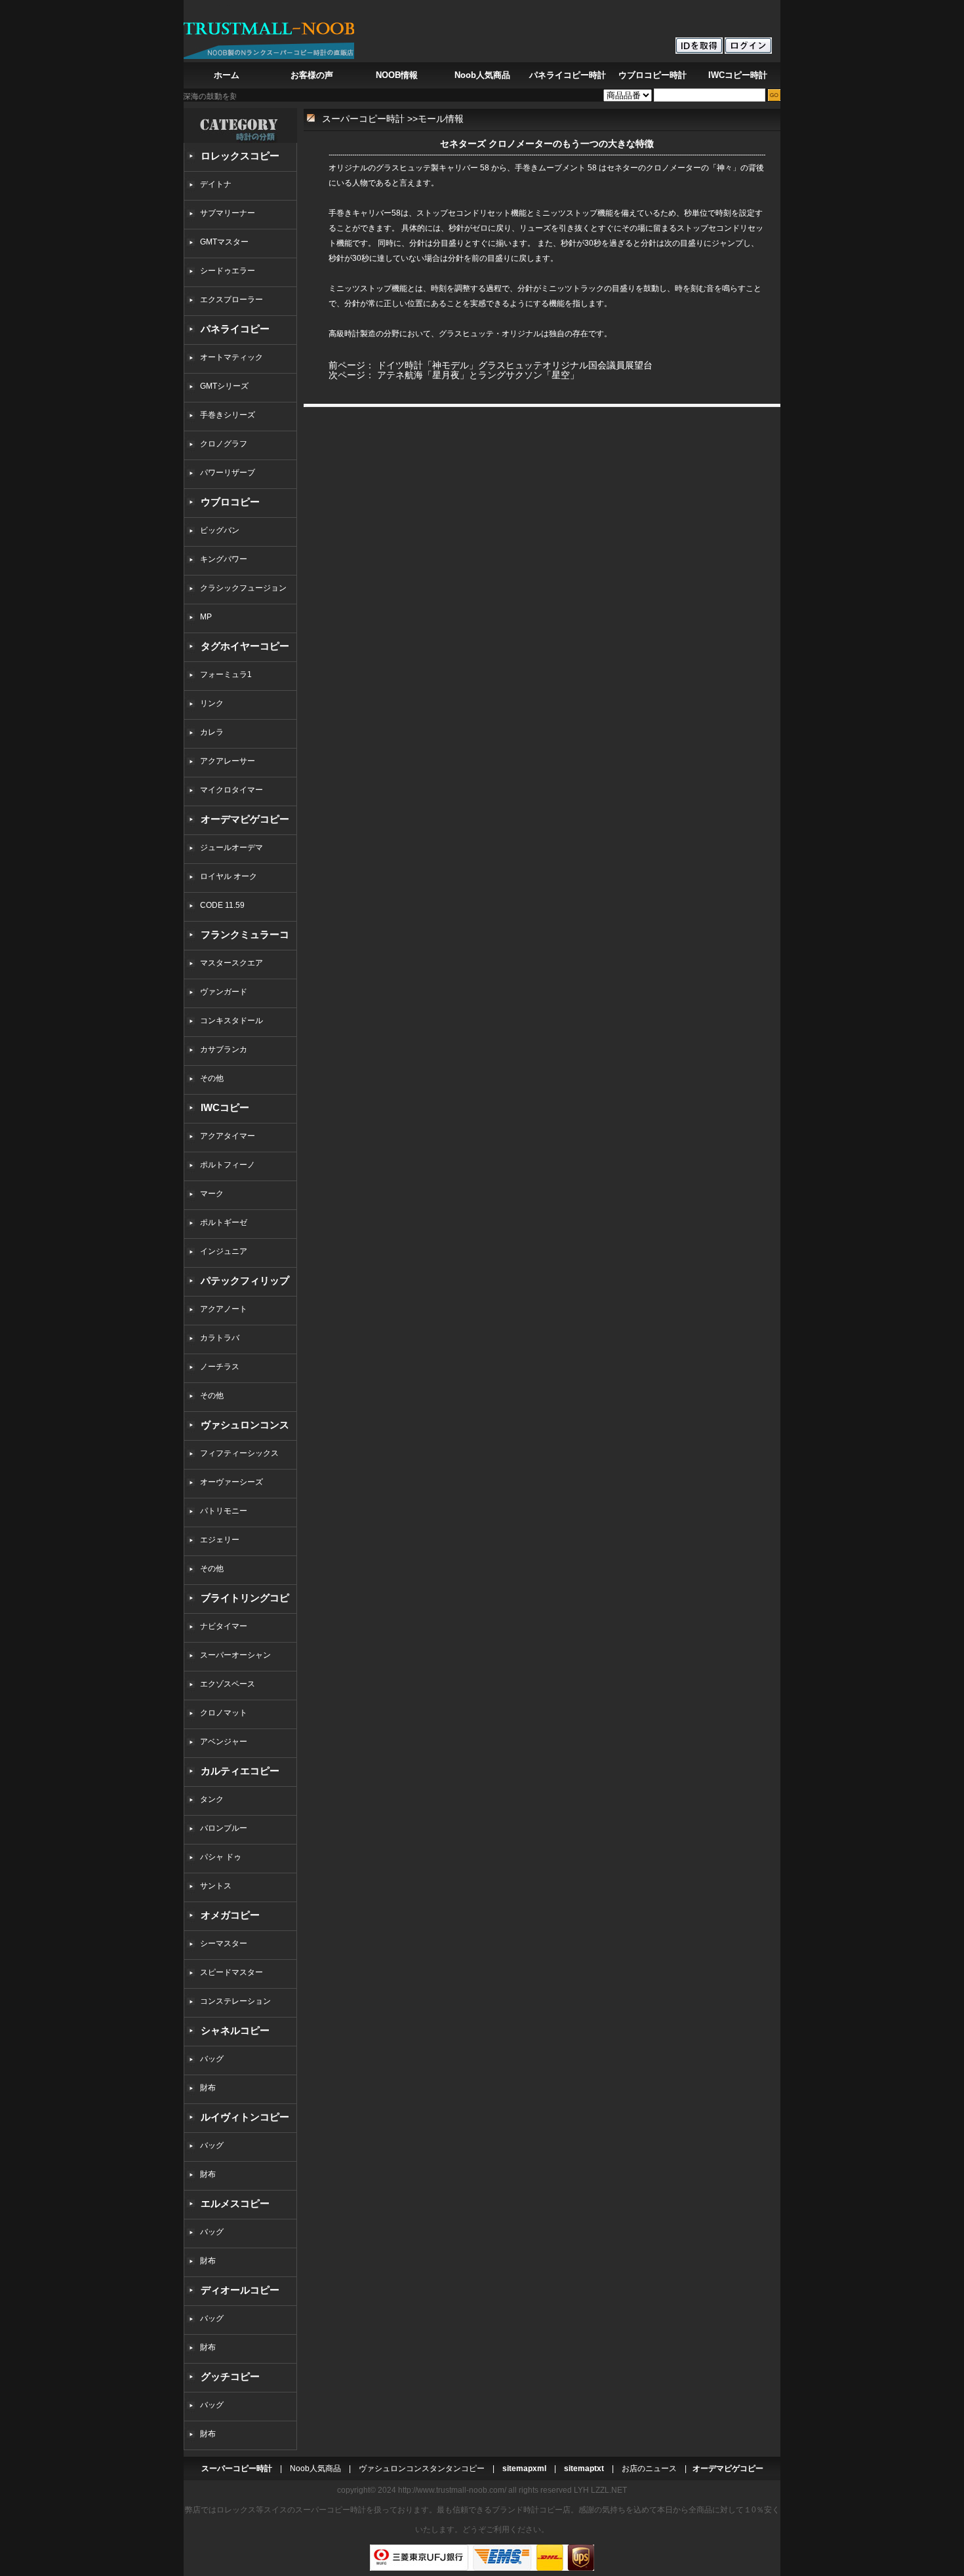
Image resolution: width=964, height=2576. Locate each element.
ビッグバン (220, 530)
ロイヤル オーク (229, 876)
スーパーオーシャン (235, 1655)
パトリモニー (224, 1511)
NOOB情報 (397, 75)
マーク (212, 1194)
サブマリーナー (228, 213)
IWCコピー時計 (738, 75)
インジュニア (224, 1251)
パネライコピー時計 (568, 75)
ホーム (227, 75)
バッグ (212, 2059)
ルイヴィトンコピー (245, 2117)
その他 (216, 1078)
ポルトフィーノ (228, 1165)
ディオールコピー (240, 2290)
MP (206, 617)
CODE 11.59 (222, 905)
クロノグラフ (224, 444)
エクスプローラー (231, 300)
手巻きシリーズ (228, 415)
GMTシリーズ (224, 386)
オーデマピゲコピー (245, 819)
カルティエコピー (240, 1771)
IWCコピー (225, 1107)
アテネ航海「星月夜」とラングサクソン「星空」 (478, 375)
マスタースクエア (231, 963)
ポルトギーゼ (224, 1222)
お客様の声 (312, 75)
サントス (216, 1886)
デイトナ (216, 184)
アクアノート (224, 1309)
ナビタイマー (224, 1626)
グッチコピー (230, 2376)
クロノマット (224, 1713)
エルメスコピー (235, 2203)
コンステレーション (235, 2001)
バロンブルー (224, 1828)
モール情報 (441, 119)
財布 (208, 2088)
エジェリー (220, 1540)
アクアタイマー (228, 1136)
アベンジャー (224, 1742)
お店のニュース (649, 2469)
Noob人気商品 (482, 75)
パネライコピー (235, 329)
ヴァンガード (224, 992)
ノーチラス (220, 1367)
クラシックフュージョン (243, 588)
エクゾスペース (228, 1684)
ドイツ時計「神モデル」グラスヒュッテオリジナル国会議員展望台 (515, 365)
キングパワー (224, 559)
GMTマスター (224, 242)
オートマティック (231, 357)
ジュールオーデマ (231, 848)
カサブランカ (224, 1049)
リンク (212, 703)
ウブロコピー (230, 502)
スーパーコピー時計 (363, 119)
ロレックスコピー (240, 156)
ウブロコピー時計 (653, 75)
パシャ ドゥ (221, 1857)
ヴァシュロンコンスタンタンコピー (422, 2469)
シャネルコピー (235, 2030)
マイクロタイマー (231, 790)
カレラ (212, 732)
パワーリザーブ (228, 473)
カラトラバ (220, 1338)
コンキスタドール (231, 1021)
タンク (212, 1799)
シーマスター (224, 1943)
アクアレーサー (228, 761)
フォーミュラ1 (226, 674)
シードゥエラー (228, 271)
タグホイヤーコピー (245, 646)
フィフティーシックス (239, 1453)
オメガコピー (230, 1915)
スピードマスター (231, 1972)
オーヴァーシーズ (231, 1482)
